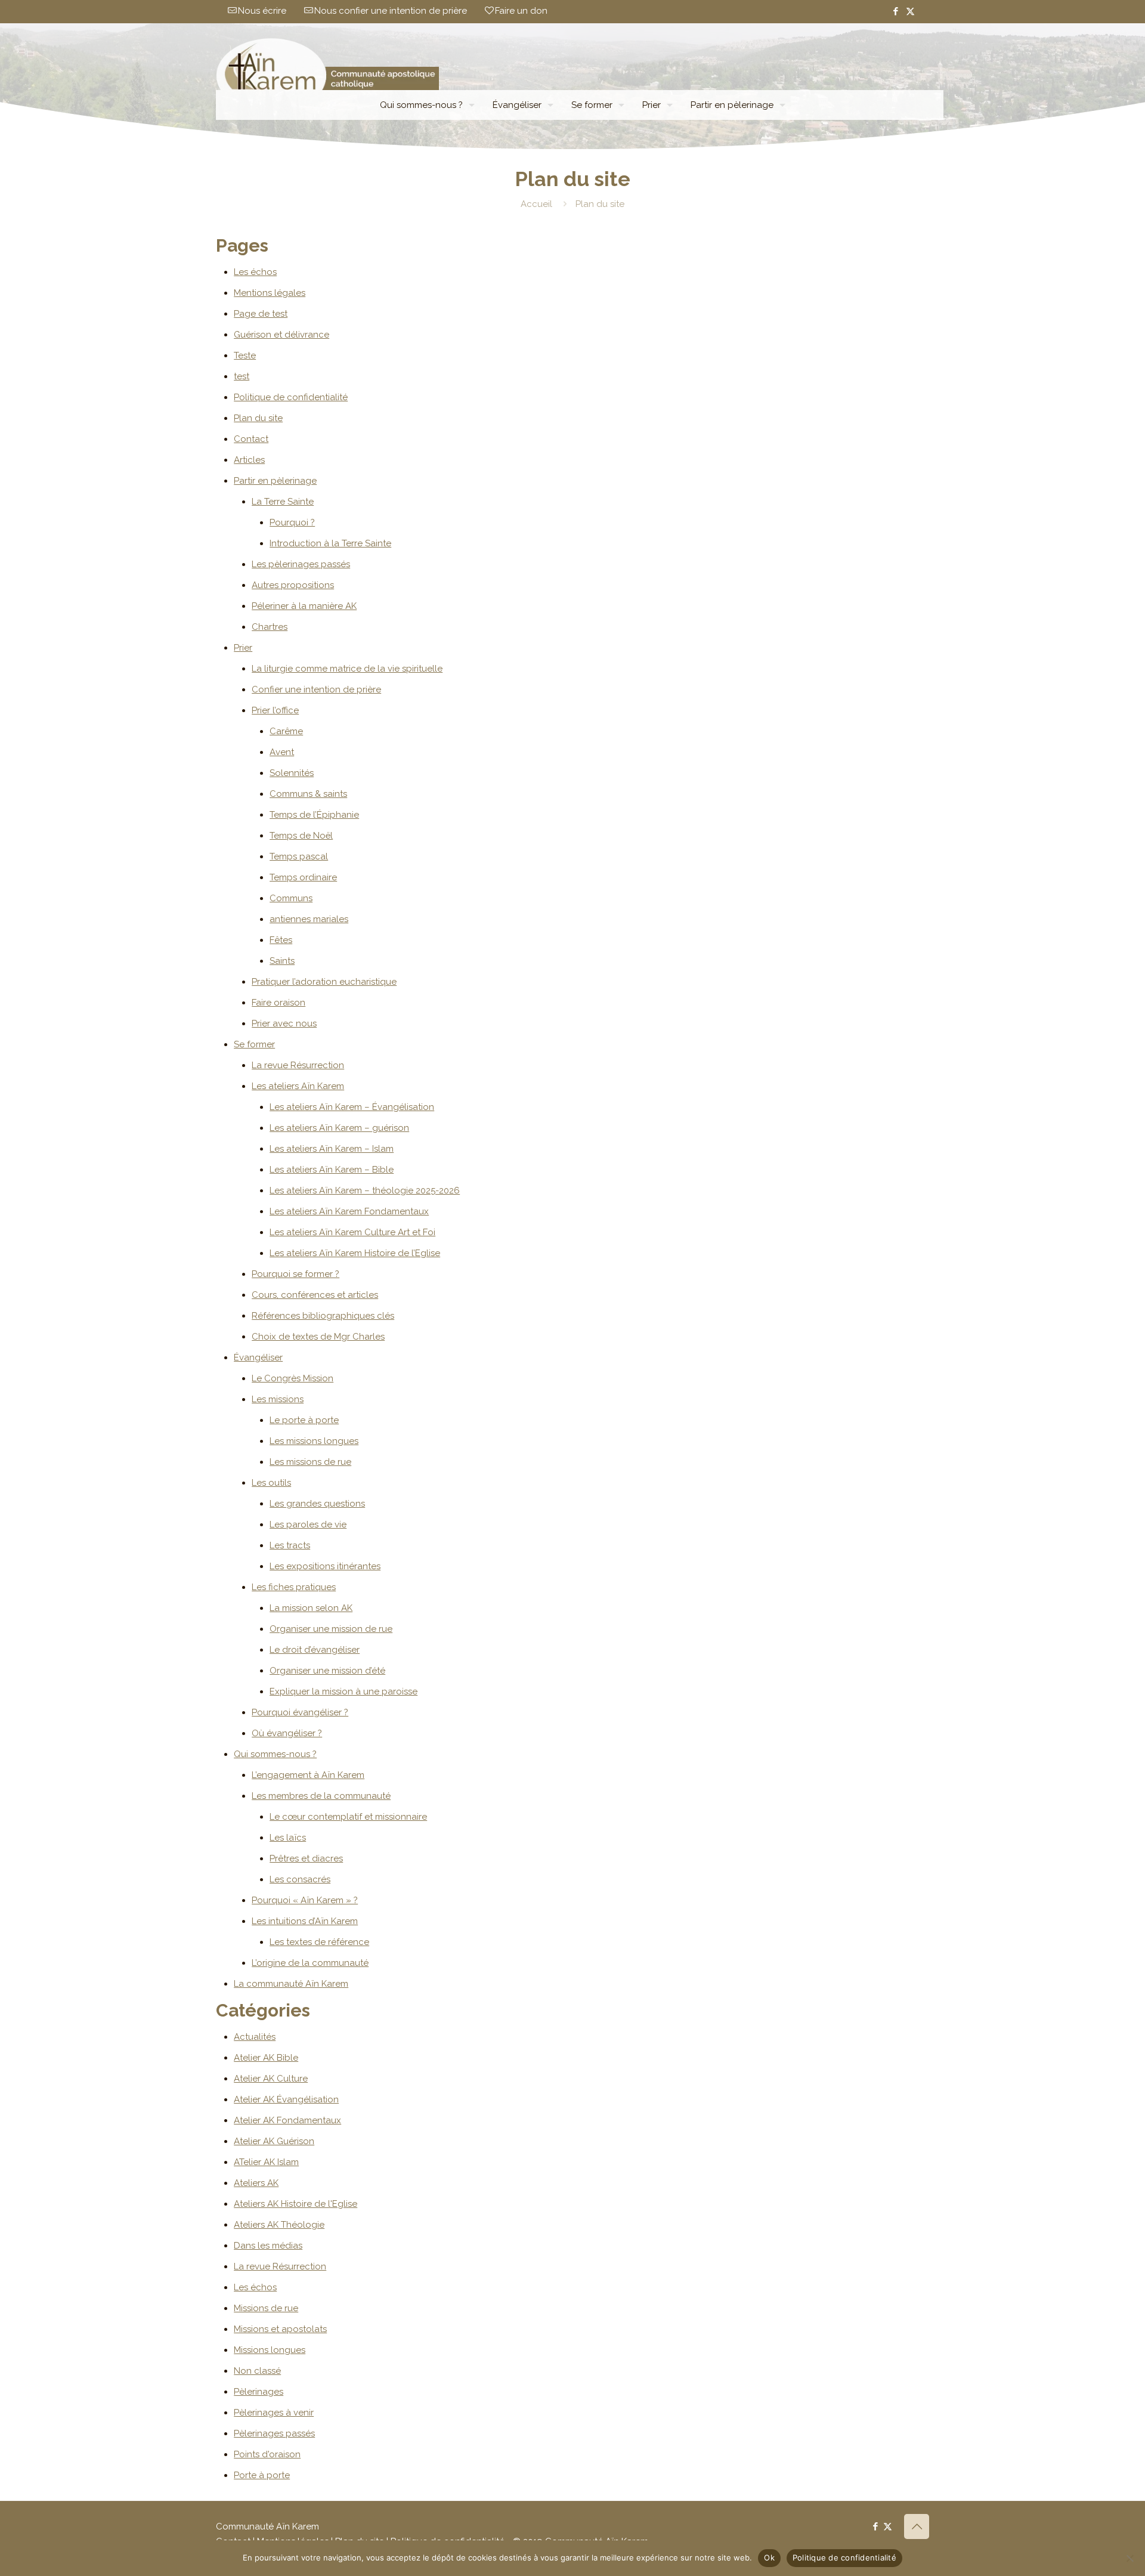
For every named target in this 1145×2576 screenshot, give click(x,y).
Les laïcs (288, 1838)
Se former (254, 1044)
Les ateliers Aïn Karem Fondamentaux (349, 1211)
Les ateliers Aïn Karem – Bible (332, 1170)
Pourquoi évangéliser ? (300, 1712)
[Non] (1130, 2558)
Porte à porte (262, 2475)
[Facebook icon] (895, 11)
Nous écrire (262, 11)
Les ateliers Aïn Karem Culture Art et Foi (352, 1232)
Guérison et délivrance (281, 335)
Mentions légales (270, 293)
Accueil (536, 204)
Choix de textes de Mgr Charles (318, 1337)
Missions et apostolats (280, 2329)
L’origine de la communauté (310, 1963)
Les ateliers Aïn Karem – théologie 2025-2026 (365, 1190)
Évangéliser (258, 1357)
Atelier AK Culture (271, 2079)
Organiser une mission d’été (327, 1671)
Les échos (255, 272)
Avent (282, 752)
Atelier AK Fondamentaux (287, 2120)
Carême (286, 731)
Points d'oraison (267, 2454)
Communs (291, 898)
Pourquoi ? (292, 522)
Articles (249, 460)
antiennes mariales (309, 919)
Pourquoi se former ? (295, 1274)
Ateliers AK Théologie (279, 2225)
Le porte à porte (304, 1420)
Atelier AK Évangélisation (286, 2099)
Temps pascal (299, 856)
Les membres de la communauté (321, 1796)
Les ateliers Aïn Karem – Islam (332, 1149)
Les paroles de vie (308, 1524)
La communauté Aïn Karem (291, 1984)
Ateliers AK (256, 2183)
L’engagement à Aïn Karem (308, 1775)
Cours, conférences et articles (315, 1295)
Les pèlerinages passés (301, 564)
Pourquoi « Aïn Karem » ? (305, 1900)
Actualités (255, 2037)
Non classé (257, 2371)
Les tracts (290, 1545)
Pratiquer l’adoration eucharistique (324, 982)
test (242, 376)
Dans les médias (268, 2246)
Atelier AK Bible (266, 2058)
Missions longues (270, 2350)
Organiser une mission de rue (331, 1629)
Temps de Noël (301, 836)
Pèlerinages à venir (274, 2413)
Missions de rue (266, 2308)
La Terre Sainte (283, 502)
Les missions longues (314, 1441)
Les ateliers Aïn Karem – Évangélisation (352, 1107)
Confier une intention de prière (316, 689)
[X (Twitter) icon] (910, 11)
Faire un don (521, 11)
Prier (243, 648)
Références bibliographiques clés (323, 1316)
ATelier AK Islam (266, 2162)
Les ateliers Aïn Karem (298, 1086)
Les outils (271, 1483)
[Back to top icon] (917, 2526)
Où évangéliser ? (287, 1733)
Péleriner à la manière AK (304, 606)
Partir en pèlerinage (275, 481)
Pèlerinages (259, 2392)
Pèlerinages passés (274, 2433)
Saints (282, 961)
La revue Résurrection (298, 1065)
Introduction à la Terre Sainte (330, 543)
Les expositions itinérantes (325, 1566)
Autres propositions (293, 585)
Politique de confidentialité (291, 397)
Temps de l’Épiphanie (314, 815)
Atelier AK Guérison (274, 2141)
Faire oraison (278, 1003)
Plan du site (258, 418)
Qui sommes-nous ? (275, 1754)
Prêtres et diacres (306, 1858)
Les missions (278, 1399)
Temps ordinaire (303, 877)
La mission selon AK (311, 1608)
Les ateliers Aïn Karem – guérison (339, 1128)
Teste (245, 355)
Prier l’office (275, 710)
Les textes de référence (319, 1942)
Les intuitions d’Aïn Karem (305, 1921)
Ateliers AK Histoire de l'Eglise (295, 2204)
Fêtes (281, 940)
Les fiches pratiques (294, 1587)
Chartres (270, 627)
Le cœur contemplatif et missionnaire (348, 1817)
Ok (769, 2558)
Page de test (261, 314)
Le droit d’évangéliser (315, 1650)
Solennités (292, 773)
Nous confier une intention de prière (391, 11)
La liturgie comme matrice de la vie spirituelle (347, 669)
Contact (251, 439)
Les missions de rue (310, 1462)
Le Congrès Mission (293, 1378)
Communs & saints (308, 794)
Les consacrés (300, 1879)
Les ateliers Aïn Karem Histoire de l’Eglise (355, 1253)
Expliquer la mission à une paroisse (343, 1691)
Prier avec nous (284, 1023)
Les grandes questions (317, 1504)
